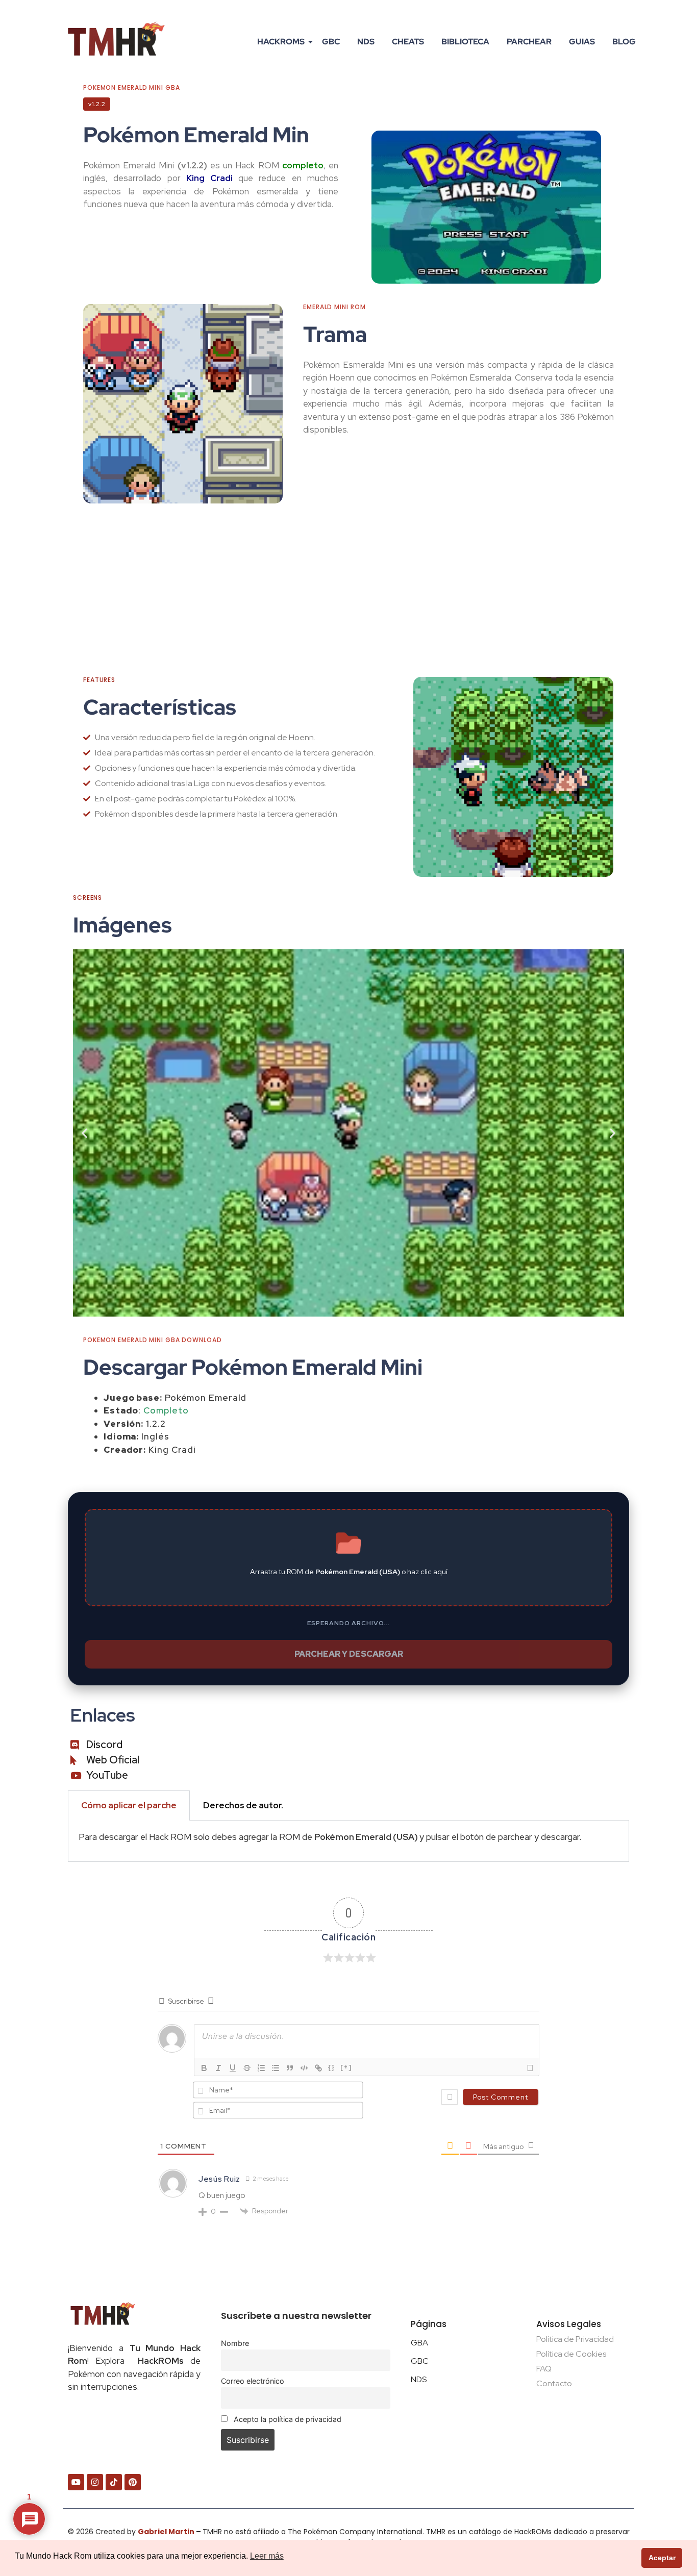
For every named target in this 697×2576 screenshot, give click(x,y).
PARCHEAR (529, 42)
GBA (419, 2343)
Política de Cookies (571, 2354)
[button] (84, 1133)
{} (332, 2067)
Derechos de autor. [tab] (243, 1805)
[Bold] (204, 2068)
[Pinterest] (133, 2482)
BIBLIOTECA (465, 42)
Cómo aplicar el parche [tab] (129, 1805)
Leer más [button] (267, 2556)
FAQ (544, 2369)
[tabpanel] (348, 1841)
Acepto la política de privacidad (287, 2419)
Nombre (235, 2343)
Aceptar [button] (662, 2558)
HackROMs (281, 42)
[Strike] (247, 2068)
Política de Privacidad (575, 2339)
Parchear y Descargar (349, 1654)
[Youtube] (76, 2482)
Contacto (554, 2383)
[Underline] (233, 2068)
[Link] (318, 2068)
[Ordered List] (261, 2068)
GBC (331, 42)
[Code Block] (304, 2068)
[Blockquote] (290, 2068)
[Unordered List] (276, 2068)
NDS (366, 42)
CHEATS (408, 42)
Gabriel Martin (166, 2532)
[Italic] (218, 2068)
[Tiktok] (114, 2482)
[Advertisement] (348, 590)
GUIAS (582, 42)
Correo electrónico (253, 2381)
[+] (346, 2067)
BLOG (624, 42)
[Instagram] (95, 2482)
